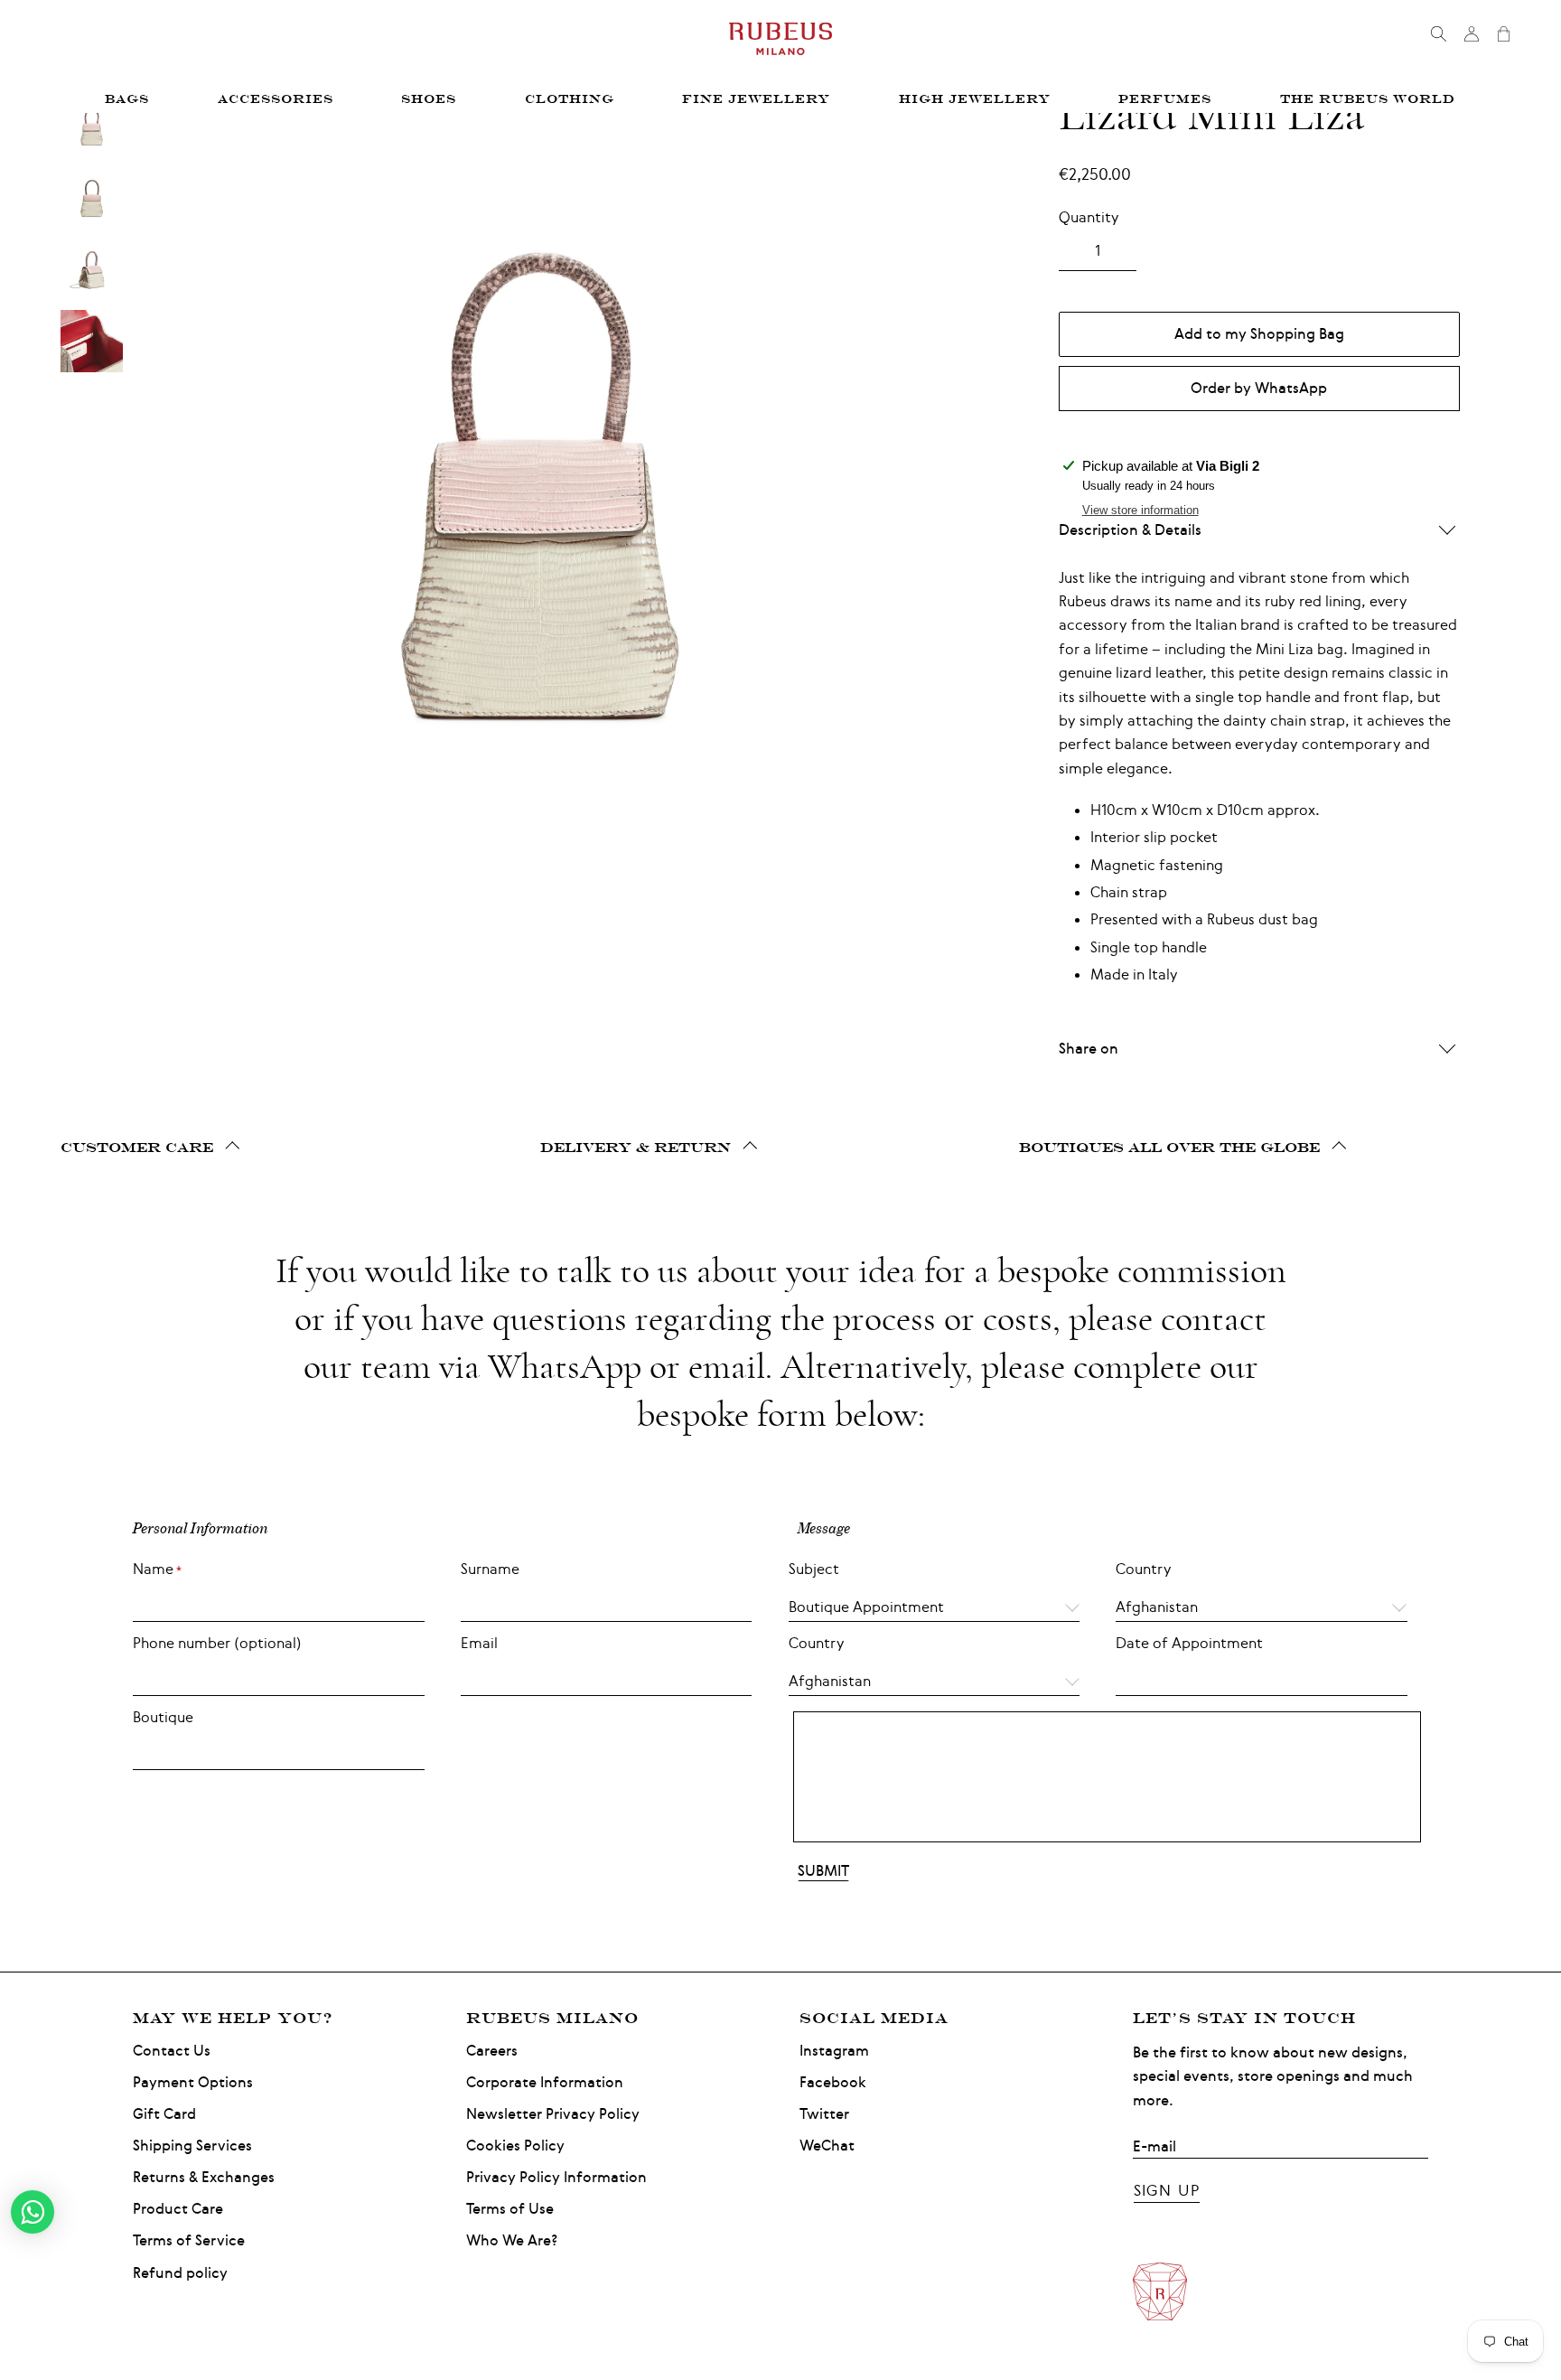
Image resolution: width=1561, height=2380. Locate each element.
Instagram (834, 2051)
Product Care (178, 2209)
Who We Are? (512, 2240)
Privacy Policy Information (556, 2177)
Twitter (824, 2114)
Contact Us (172, 2051)
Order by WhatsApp (1259, 388)
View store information (1140, 510)
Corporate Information (545, 2082)
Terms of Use (510, 2209)
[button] (1262, 1603)
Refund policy (180, 2273)
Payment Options (193, 2082)
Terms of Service (189, 2240)
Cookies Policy (515, 2146)
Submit (823, 1871)
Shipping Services (192, 2146)
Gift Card (164, 2114)
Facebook (833, 2082)
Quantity (1089, 217)
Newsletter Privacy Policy (553, 2114)
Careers (492, 2051)
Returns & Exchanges (204, 2177)
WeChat (827, 2146)
